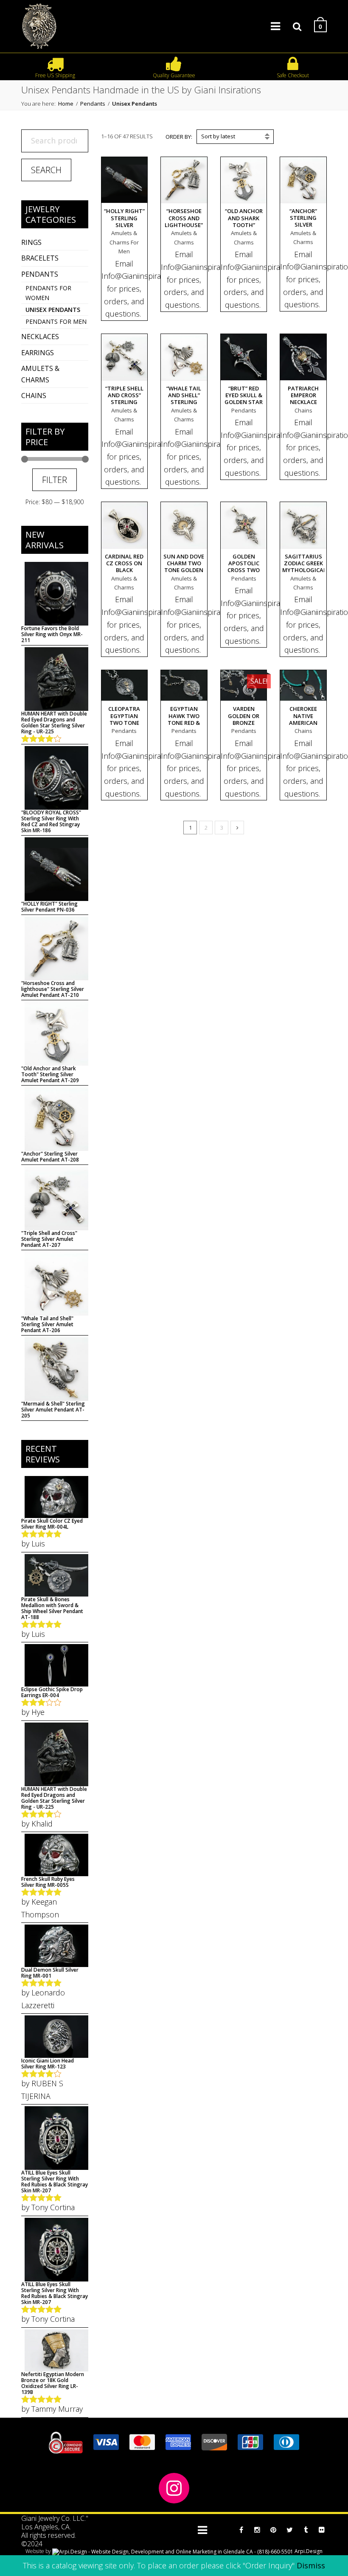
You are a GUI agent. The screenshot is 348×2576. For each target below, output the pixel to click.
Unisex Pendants (53, 310)
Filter (55, 480)
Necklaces (40, 337)
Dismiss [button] (311, 2565)
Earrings (38, 353)
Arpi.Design (308, 2551)
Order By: (179, 137)
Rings (31, 242)
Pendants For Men (56, 321)
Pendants (93, 104)
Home (66, 104)
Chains (34, 396)
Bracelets (40, 258)
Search (46, 170)
